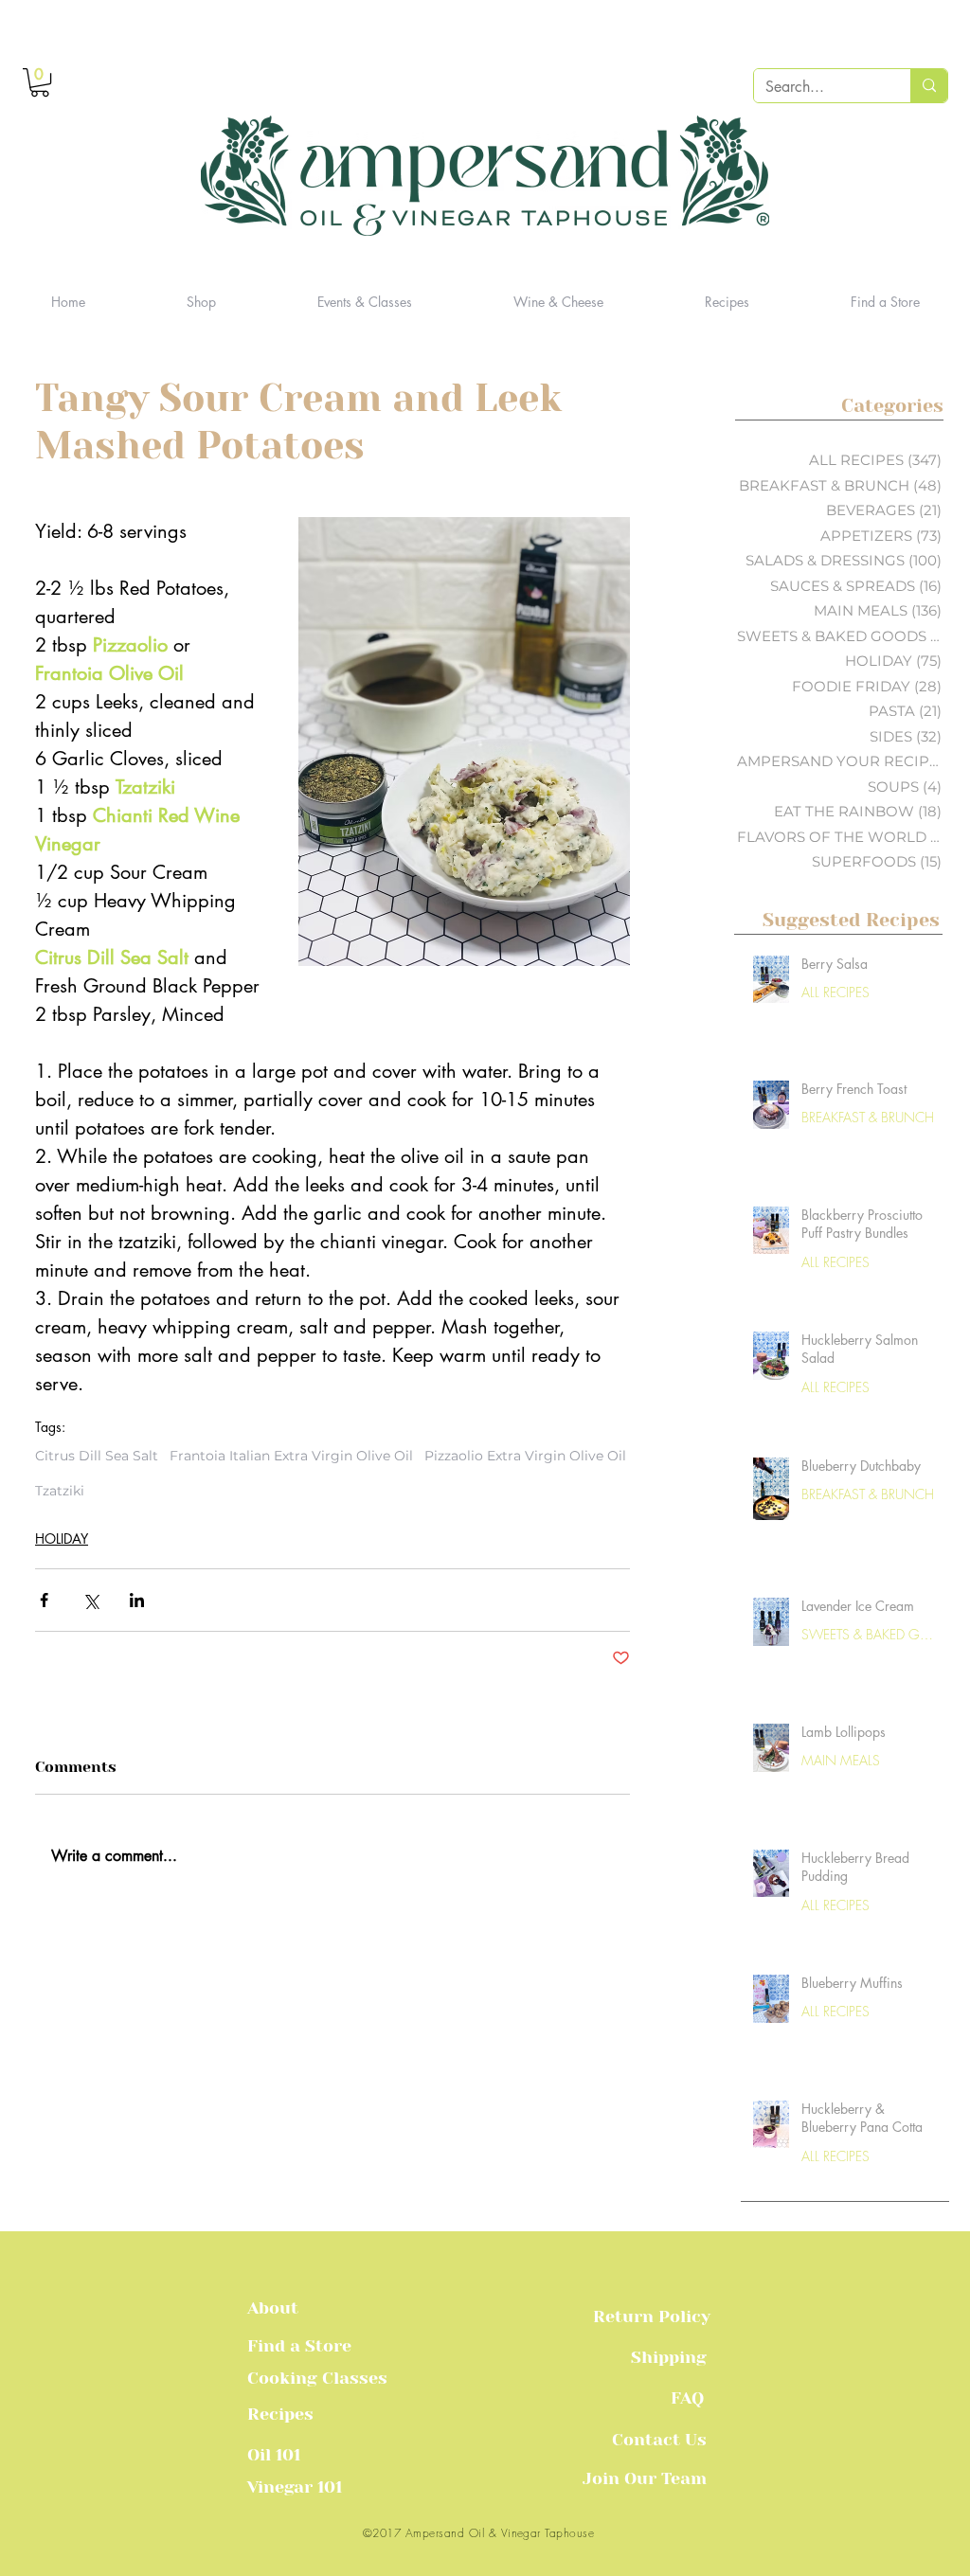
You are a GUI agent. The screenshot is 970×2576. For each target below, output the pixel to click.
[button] (40, 82)
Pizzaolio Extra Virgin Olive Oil (525, 1456)
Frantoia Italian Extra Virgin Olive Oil (291, 1456)
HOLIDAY (62, 1538)
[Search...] (929, 86)
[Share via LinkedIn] (137, 1600)
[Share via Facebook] (44, 1600)
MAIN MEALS (841, 1760)
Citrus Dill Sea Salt (97, 1456)
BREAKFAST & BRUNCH (868, 1117)
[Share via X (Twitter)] (90, 1600)
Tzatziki (60, 1491)
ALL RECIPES (835, 992)
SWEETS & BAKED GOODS (870, 1634)
